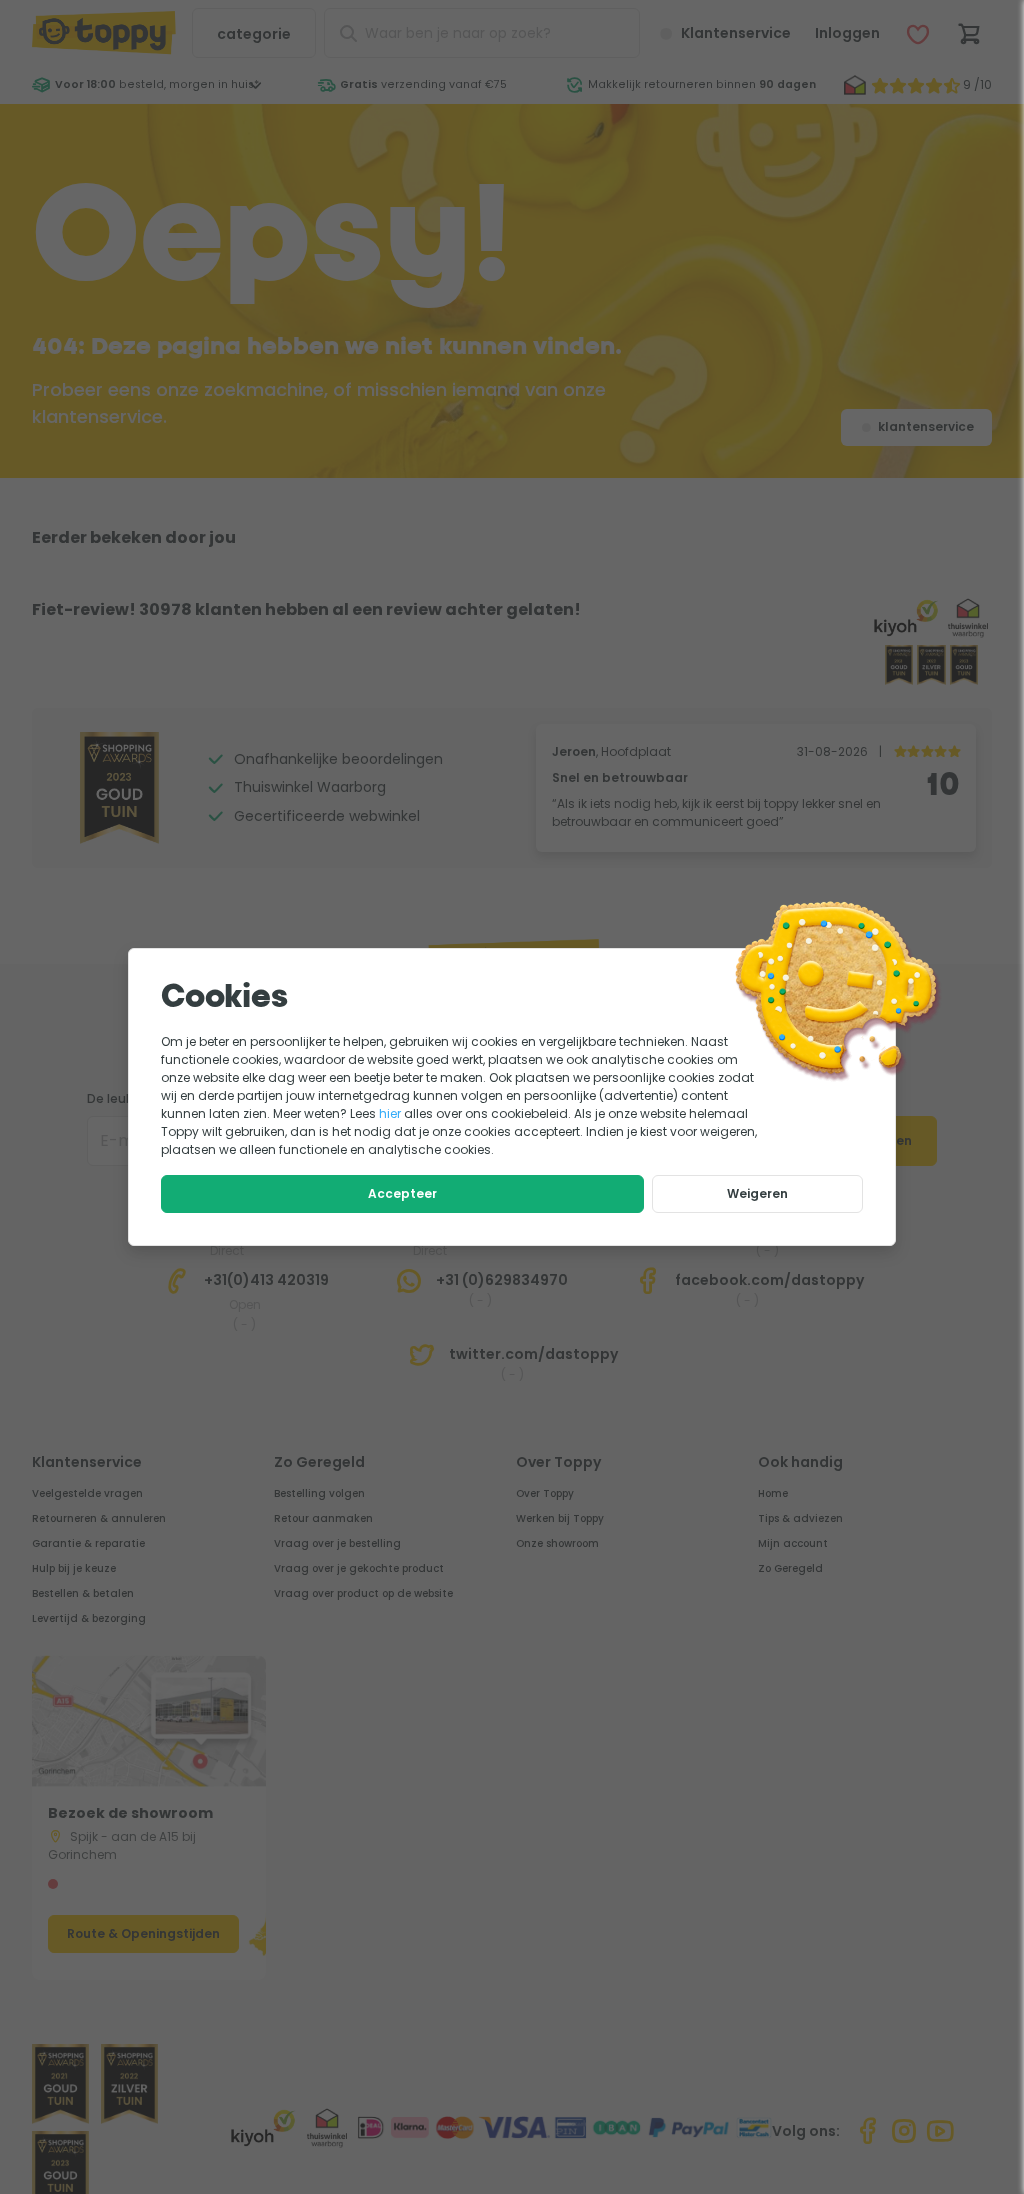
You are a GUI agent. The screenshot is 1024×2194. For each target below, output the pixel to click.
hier (390, 1113)
